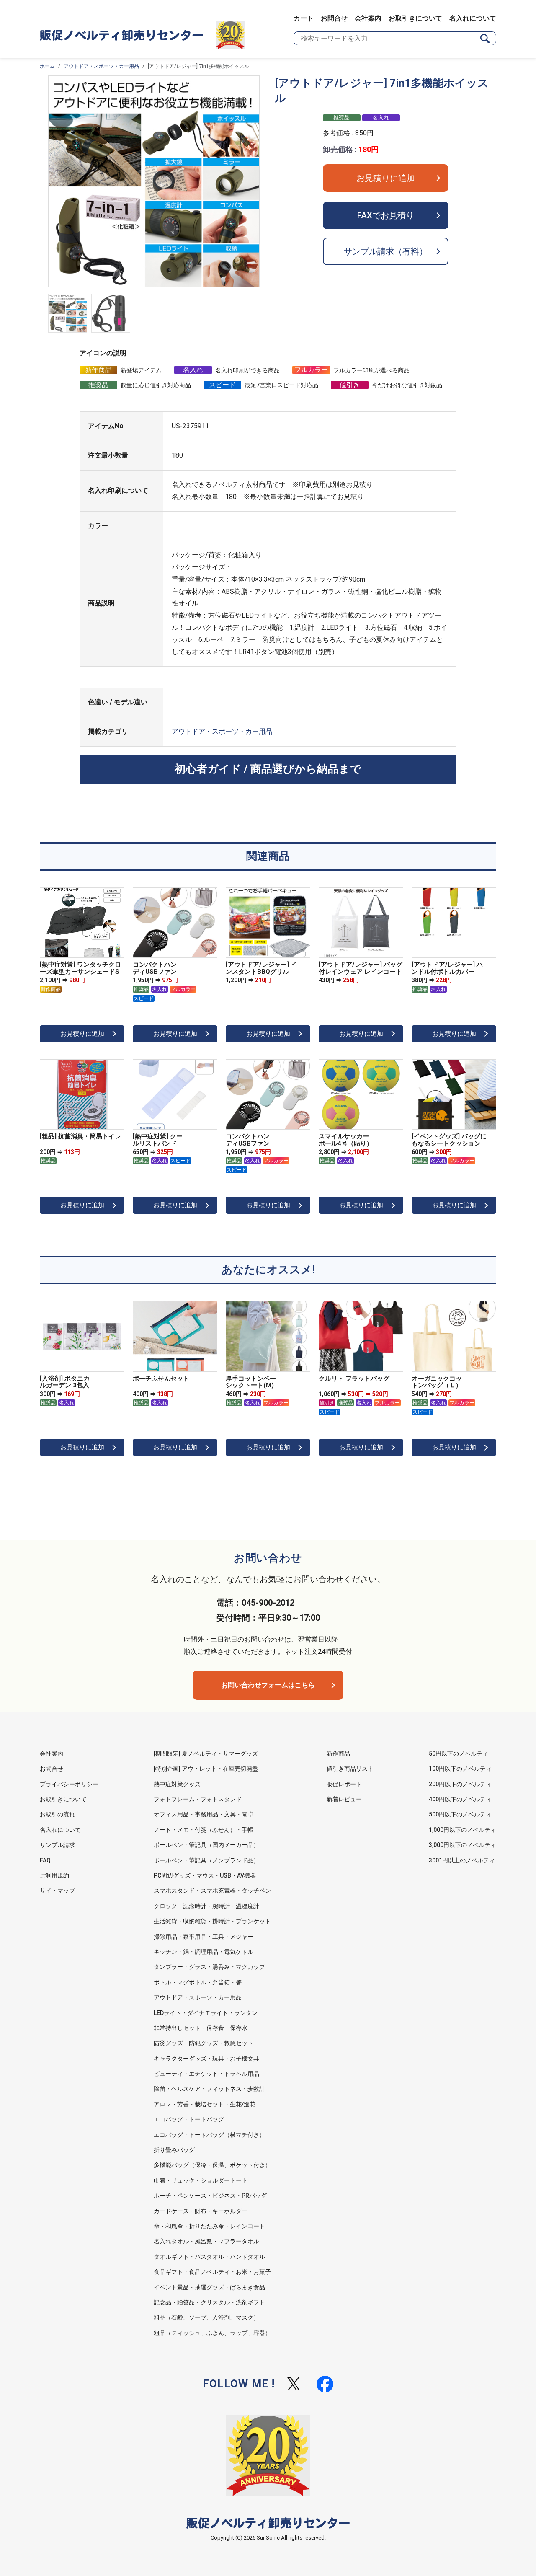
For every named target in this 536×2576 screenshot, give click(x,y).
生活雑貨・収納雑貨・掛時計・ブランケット (212, 1921)
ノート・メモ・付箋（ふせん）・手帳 (204, 1830)
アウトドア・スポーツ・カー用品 (101, 66)
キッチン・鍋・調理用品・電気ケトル (204, 1952)
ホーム (47, 66)
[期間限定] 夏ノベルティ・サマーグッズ (206, 1754)
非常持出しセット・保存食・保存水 (201, 2028)
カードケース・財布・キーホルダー (201, 2211)
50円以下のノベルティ (459, 1754)
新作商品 (338, 1754)
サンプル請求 (57, 1845)
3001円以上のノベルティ (462, 1860)
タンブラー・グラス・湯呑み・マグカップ (209, 1967)
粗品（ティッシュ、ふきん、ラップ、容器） (212, 2333)
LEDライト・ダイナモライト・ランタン (206, 2013)
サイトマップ (57, 1891)
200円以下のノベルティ (460, 1784)
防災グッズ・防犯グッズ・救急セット (204, 2043)
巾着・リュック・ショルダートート (201, 2180)
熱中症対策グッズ (177, 1784)
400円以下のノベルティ (460, 1799)
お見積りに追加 (386, 178)
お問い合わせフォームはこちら (268, 1685)
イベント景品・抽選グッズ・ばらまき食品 (209, 2287)
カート (304, 18)
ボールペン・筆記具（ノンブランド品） (206, 1860)
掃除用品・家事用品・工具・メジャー (204, 1937)
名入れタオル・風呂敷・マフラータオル (206, 2241)
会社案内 (368, 18)
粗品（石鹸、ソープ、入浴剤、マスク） (206, 2317)
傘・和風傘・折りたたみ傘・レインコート (209, 2226)
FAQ (45, 1860)
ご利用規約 (54, 1875)
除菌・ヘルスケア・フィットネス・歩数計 (209, 2089)
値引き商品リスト (350, 1769)
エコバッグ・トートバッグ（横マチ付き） (209, 2135)
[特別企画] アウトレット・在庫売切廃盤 (206, 1769)
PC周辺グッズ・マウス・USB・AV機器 (205, 1875)
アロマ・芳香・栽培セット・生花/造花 (205, 2104)
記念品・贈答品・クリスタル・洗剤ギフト (209, 2302)
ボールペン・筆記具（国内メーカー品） (206, 1845)
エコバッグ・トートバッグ (189, 2119)
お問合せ (334, 18)
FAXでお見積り (386, 215)
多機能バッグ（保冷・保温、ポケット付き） (212, 2165)
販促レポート (344, 1784)
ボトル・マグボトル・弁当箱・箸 (198, 1982)
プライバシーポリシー (69, 1784)
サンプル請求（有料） (386, 251)
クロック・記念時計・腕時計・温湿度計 (206, 1906)
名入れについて (473, 18)
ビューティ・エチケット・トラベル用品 (206, 2074)
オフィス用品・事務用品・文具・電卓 (204, 1814)
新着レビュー (344, 1799)
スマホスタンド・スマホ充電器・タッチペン (212, 1891)
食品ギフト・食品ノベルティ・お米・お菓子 (212, 2272)
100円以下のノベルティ (460, 1769)
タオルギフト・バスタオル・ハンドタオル (209, 2257)
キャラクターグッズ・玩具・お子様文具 (206, 2059)
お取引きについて (415, 18)
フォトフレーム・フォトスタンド (198, 1799)
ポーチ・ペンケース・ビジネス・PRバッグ (210, 2196)
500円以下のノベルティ (460, 1814)
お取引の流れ (57, 1814)
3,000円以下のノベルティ (463, 1845)
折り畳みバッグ (174, 2150)
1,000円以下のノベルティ (463, 1830)
